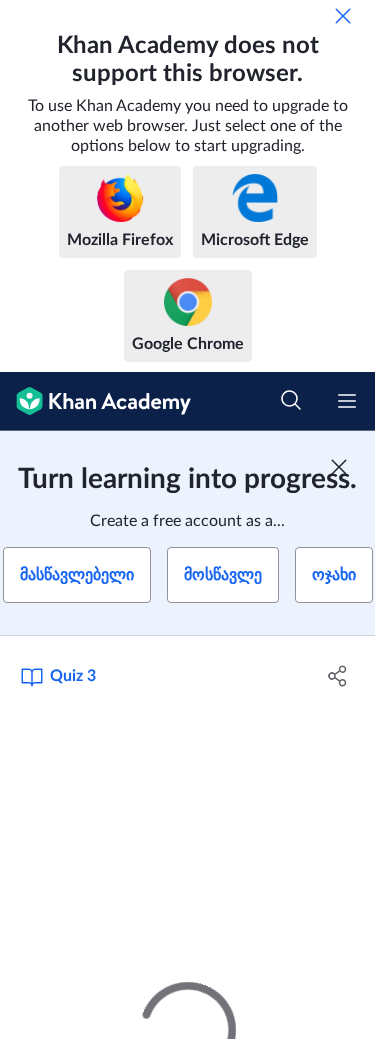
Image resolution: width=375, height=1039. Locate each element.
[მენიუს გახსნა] (347, 401)
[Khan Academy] (95, 401)
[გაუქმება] (343, 16)
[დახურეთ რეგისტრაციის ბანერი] (339, 467)
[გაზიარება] (338, 676)
